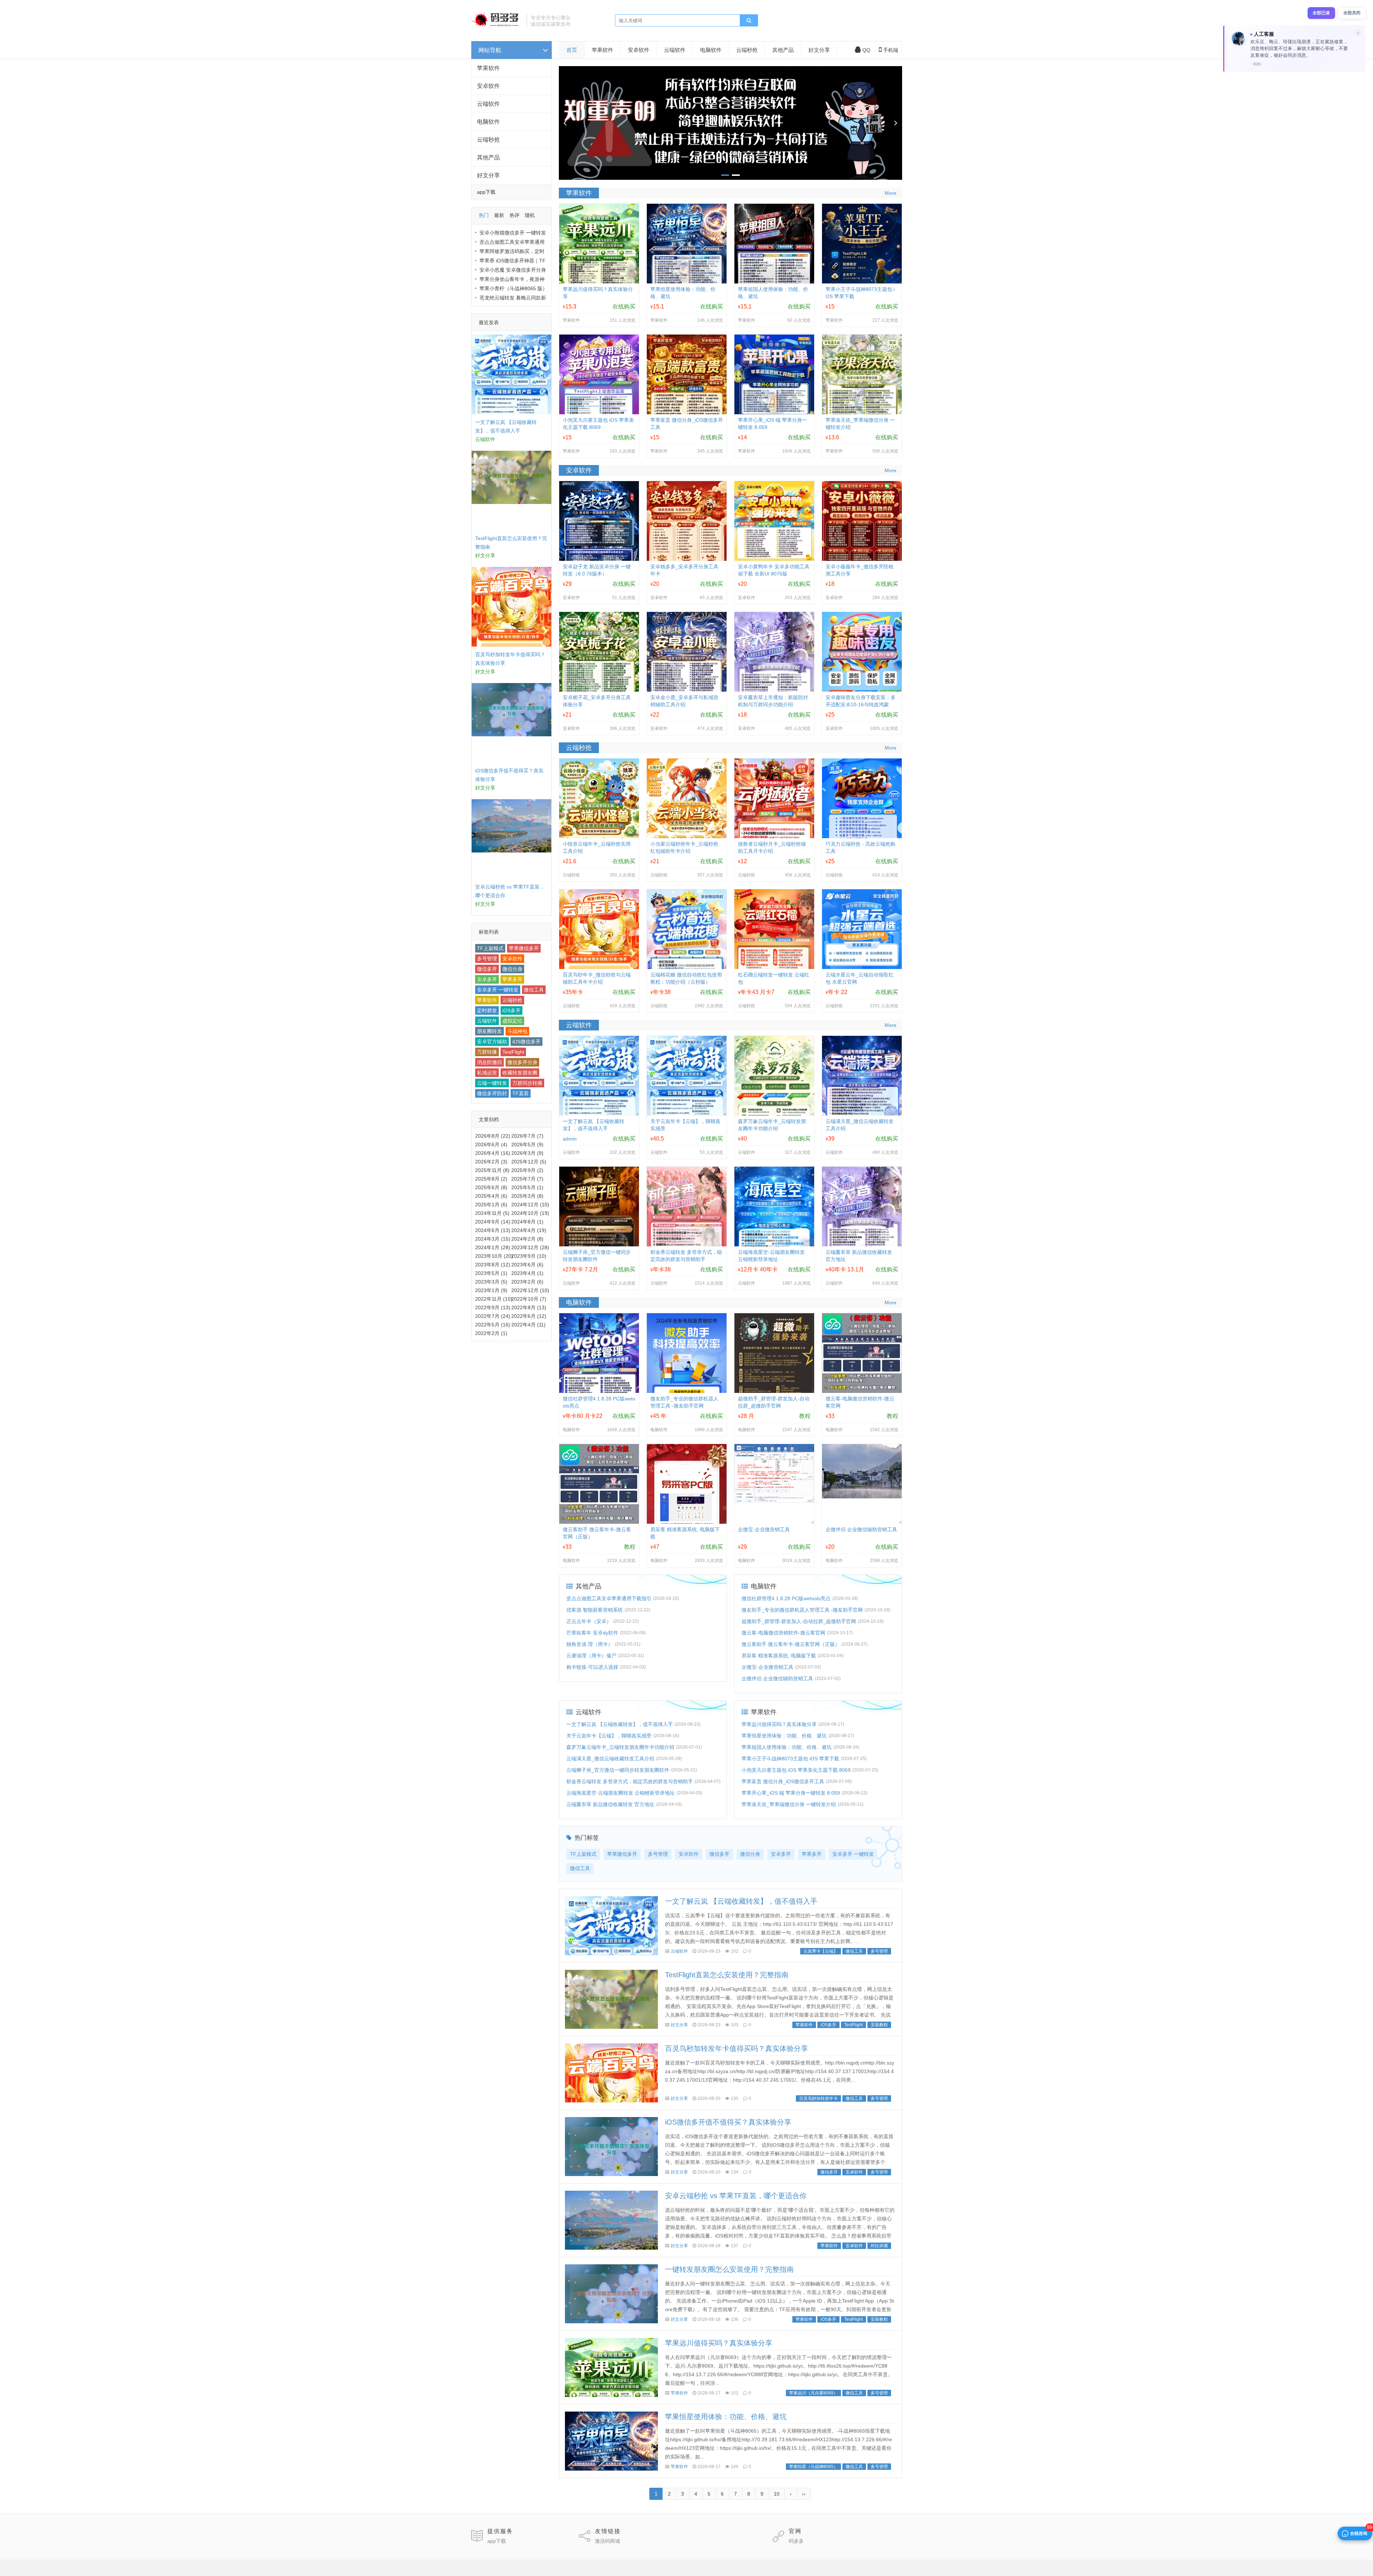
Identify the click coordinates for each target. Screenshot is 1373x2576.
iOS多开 (511, 1010)
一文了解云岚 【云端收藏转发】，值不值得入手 (620, 1724)
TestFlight (513, 1052)
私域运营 (487, 1073)
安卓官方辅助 (492, 1042)
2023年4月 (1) (527, 1273)
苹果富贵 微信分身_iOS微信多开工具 (783, 1781)
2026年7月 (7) (527, 1136)
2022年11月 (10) (494, 1299)
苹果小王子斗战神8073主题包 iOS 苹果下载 (790, 1759)
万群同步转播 (527, 1083)
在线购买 (624, 306)
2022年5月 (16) (493, 1325)
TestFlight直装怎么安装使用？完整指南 (727, 1975)
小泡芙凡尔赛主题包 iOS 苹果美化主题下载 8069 (796, 1770)
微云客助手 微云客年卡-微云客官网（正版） (791, 1644)
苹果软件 (488, 68)
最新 (499, 215)
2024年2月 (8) (527, 1239)
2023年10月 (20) (494, 1256)
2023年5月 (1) (491, 1273)
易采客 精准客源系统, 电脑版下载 (779, 1656)
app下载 (497, 2541)
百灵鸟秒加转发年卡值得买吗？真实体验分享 (737, 2048)
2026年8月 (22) (493, 1136)
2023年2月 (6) (527, 1282)
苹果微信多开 (524, 948)
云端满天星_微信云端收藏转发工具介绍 (610, 1759)
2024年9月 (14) (493, 1222)
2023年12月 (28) (530, 1247)
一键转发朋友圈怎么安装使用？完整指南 (729, 2269)
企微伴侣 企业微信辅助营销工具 (861, 1529)
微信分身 (512, 969)
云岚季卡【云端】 (821, 1951)
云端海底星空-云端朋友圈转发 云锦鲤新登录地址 (621, 1793)
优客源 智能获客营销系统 (595, 1610)
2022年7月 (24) (493, 1316)
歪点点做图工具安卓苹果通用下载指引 (609, 1598)
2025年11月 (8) (492, 1170)
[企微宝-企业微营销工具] (774, 1501)
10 (777, 2494)
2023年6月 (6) (527, 1265)
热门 (484, 215)
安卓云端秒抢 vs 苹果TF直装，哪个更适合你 (736, 2196)
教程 (805, 1416)
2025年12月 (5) (529, 1162)
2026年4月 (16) (493, 1153)
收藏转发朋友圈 (520, 1073)
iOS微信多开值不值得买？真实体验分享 (728, 2122)
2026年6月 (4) (491, 1144)
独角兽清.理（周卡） (590, 1644)
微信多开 (487, 969)
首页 (572, 50)
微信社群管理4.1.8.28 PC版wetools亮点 (786, 1598)
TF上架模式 (490, 948)
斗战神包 (517, 1031)
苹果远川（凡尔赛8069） (813, 2393)
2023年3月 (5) (491, 1282)
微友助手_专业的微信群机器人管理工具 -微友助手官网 (802, 1610)
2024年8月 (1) (527, 1222)
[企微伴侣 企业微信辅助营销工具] (862, 1497)
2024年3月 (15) (493, 1239)
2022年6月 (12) (529, 1316)
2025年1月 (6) (491, 1205)
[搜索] (749, 21)
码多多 (796, 2541)
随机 (530, 215)
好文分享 (488, 175)
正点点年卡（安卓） (589, 1621)
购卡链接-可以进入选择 (592, 1667)
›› (804, 2494)
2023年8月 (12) (493, 1265)
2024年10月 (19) (530, 1213)
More (890, 193)
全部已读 (1321, 13)
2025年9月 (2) (527, 1170)
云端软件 (488, 104)
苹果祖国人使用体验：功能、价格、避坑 (787, 1747)
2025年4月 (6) (491, 1196)
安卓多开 (487, 979)
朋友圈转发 (489, 1031)
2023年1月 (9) (491, 1290)
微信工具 (534, 990)
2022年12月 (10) (530, 1290)
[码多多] (496, 27)
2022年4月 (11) (528, 1325)
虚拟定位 (512, 1021)
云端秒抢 (488, 140)
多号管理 (487, 959)
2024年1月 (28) (493, 1247)
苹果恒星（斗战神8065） (813, 2467)
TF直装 (521, 1093)
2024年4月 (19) (529, 1230)
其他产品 (488, 157)
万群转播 (487, 1052)
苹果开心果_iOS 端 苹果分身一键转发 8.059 (791, 1793)
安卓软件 (488, 86)
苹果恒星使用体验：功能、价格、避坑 (784, 1736)
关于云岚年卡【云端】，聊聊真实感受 (609, 1736)
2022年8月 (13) (529, 1307)
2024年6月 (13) (493, 1230)
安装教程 (879, 2025)
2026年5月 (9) (527, 1144)
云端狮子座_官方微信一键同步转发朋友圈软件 (618, 1770)
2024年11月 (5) (492, 1213)
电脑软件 (488, 122)
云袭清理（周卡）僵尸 (591, 1656)
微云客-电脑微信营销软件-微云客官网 (783, 1633)
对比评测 (879, 2246)
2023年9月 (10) (529, 1256)
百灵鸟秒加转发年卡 (818, 2098)
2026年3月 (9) (527, 1153)
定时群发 (487, 1010)
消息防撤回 (489, 1062)
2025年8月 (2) (491, 1179)
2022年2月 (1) (491, 1333)
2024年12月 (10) (530, 1205)
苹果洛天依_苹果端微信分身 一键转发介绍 (789, 1804)
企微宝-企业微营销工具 (764, 1529)
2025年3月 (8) (527, 1196)
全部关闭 (1352, 13)
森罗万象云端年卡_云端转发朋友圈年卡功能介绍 (620, 1747)
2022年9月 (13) (493, 1307)
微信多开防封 (492, 1093)
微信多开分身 (522, 1062)
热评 (515, 215)
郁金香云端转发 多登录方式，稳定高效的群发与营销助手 (630, 1781)
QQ (866, 50)
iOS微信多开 (526, 1042)
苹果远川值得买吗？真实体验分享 (779, 1724)
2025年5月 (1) (527, 1187)
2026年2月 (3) (491, 1162)
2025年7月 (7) (527, 1179)
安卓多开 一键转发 (498, 990)
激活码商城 (607, 2541)
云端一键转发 (492, 1083)
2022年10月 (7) (529, 1299)
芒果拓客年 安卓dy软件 (592, 1633)
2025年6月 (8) (491, 1187)
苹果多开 (512, 979)
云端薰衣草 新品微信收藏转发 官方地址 (610, 1804)
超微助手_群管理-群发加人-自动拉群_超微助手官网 (799, 1621)
